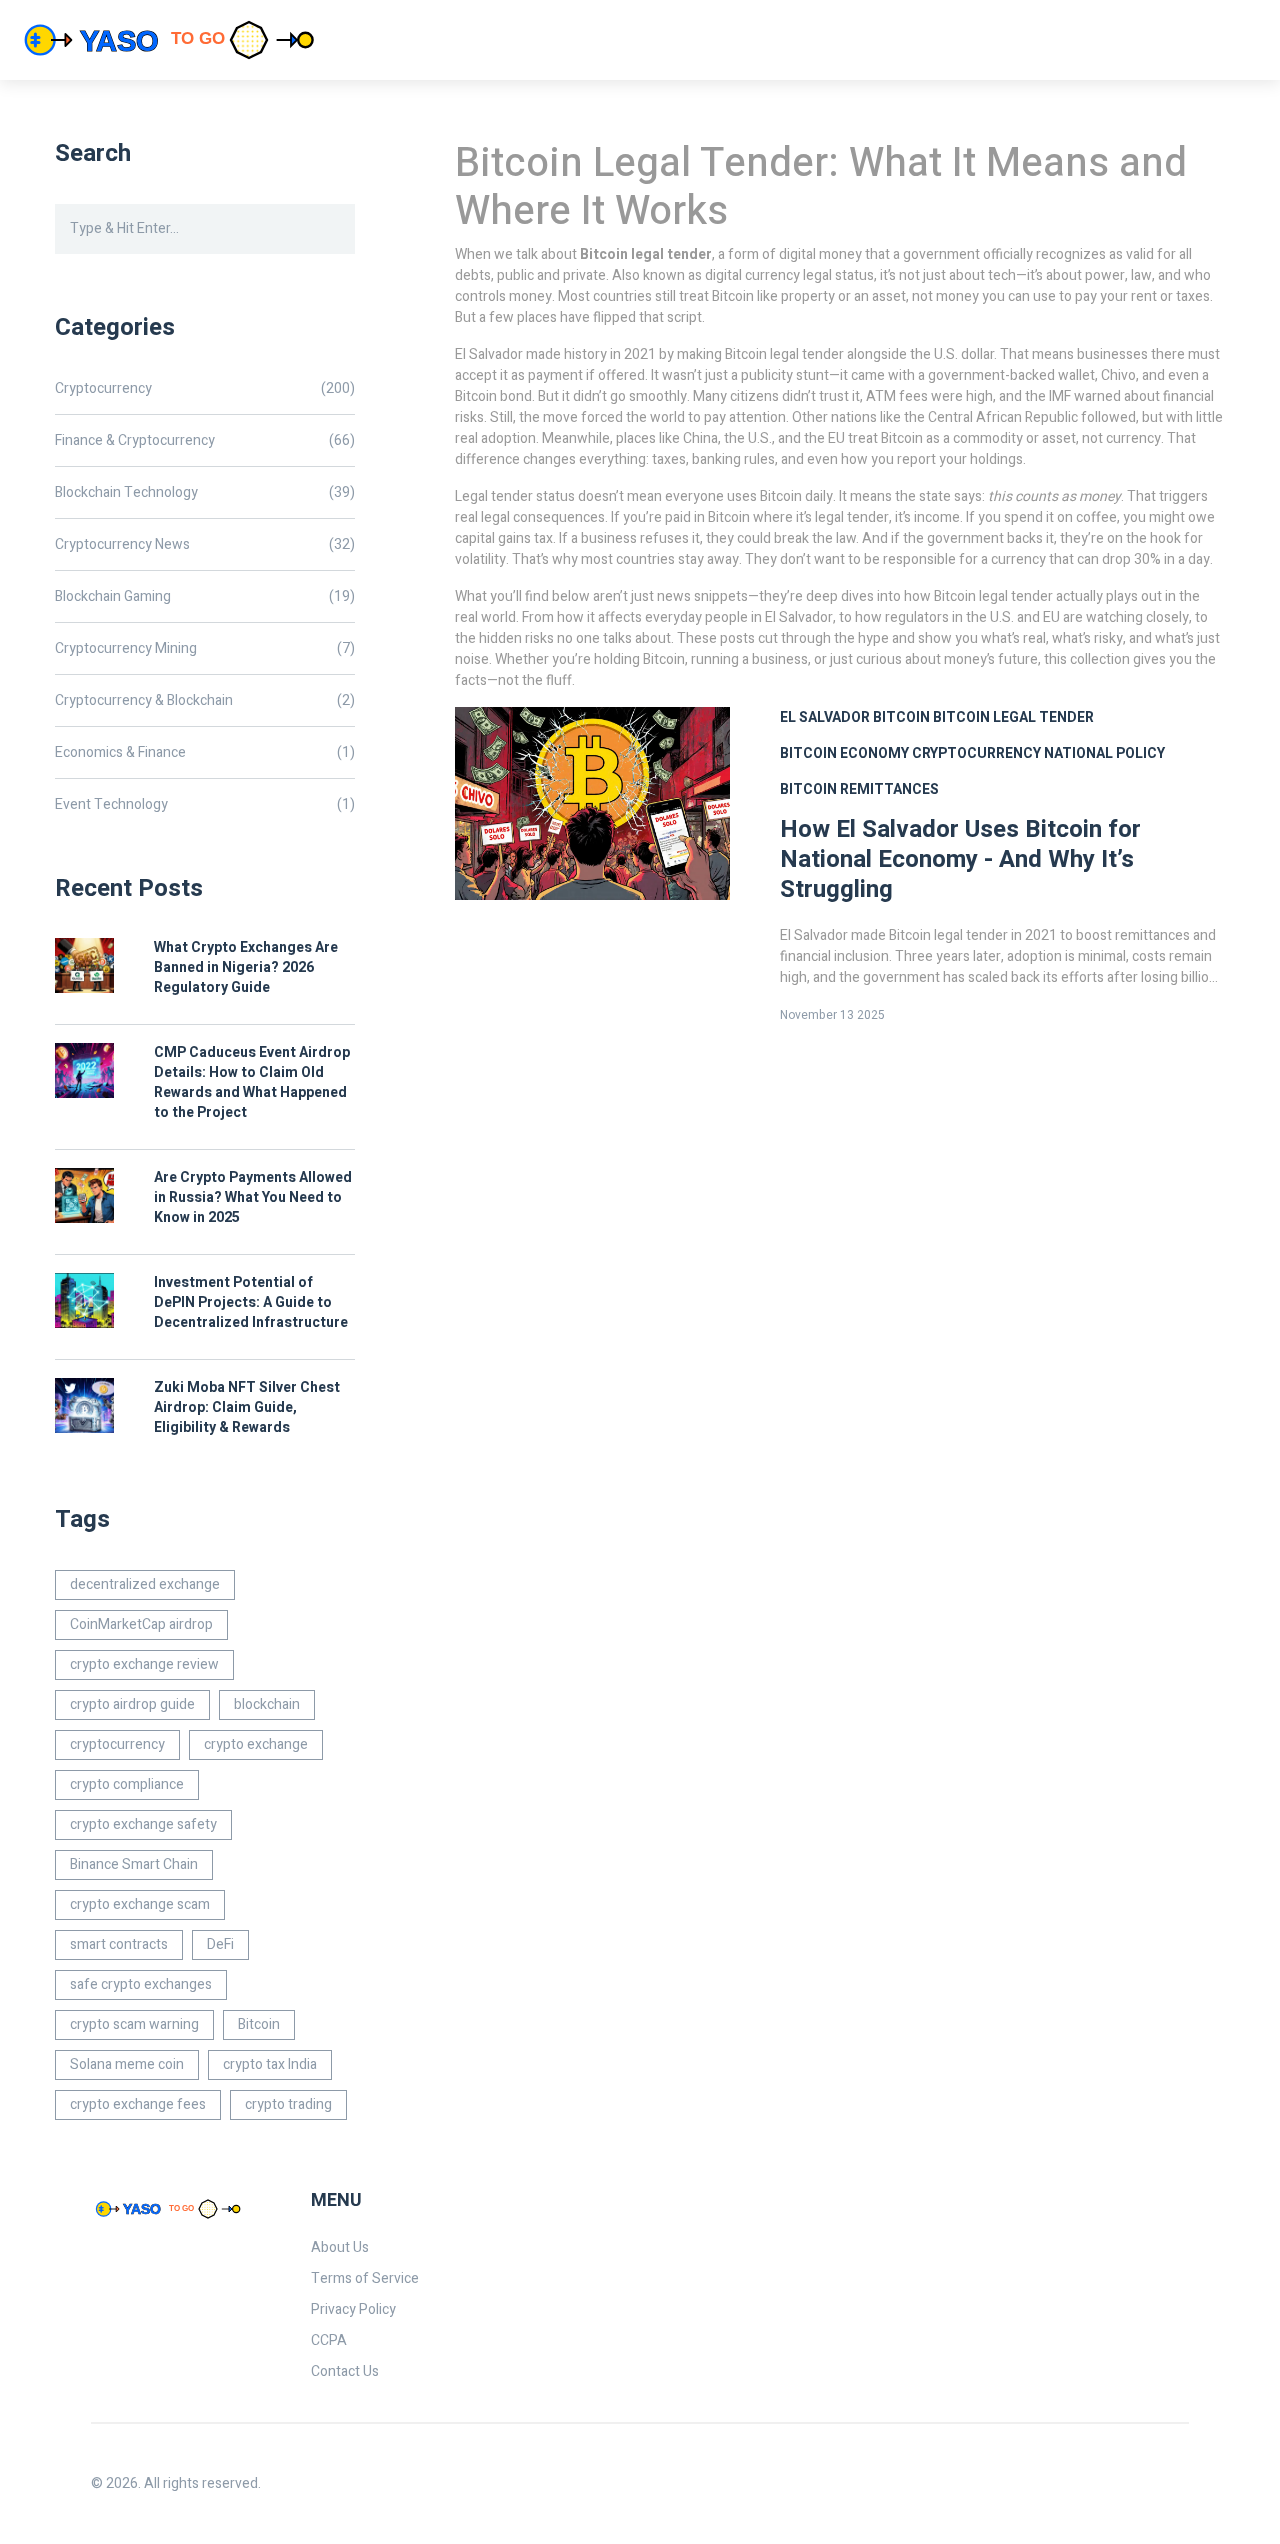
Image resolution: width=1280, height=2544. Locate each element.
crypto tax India (270, 2064)
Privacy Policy (353, 2309)
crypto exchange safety (143, 1824)
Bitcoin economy (844, 753)
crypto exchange (256, 1744)
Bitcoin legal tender (1013, 717)
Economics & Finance (205, 752)
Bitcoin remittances (859, 789)
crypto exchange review (144, 1664)
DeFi (220, 1944)
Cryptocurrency (205, 388)
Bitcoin (259, 2024)
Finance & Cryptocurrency (205, 440)
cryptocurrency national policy (1038, 753)
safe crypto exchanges (141, 1984)
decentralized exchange (145, 1584)
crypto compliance (127, 1784)
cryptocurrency (117, 1744)
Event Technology (205, 804)
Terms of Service (365, 2278)
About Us (340, 2247)
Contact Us (345, 2371)
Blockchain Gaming (205, 596)
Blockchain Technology (205, 492)
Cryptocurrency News (205, 544)
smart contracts (119, 1944)
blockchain (267, 1704)
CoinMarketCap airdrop (141, 1624)
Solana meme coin (127, 2064)
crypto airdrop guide (132, 1704)
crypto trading (288, 2104)
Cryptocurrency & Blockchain (205, 700)
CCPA (329, 2340)
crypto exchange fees (138, 2104)
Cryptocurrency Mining (205, 648)
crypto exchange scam (140, 1904)
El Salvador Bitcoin (855, 717)
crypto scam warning (134, 2024)
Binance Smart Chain (134, 1864)
